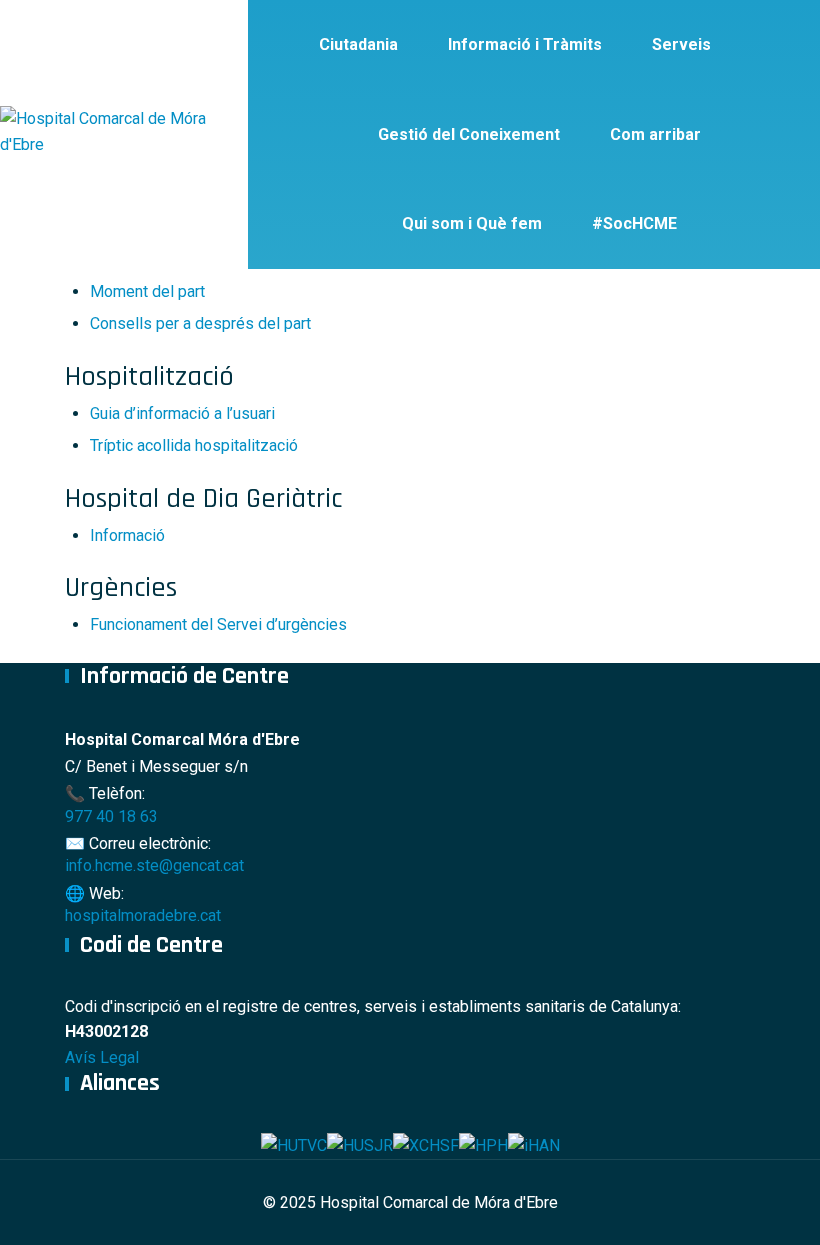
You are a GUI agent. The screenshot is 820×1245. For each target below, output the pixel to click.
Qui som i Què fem (472, 223)
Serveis (681, 44)
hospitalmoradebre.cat (143, 915)
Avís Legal (102, 1057)
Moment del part (147, 291)
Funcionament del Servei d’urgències (218, 624)
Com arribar (655, 134)
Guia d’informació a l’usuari (182, 413)
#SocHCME (634, 223)
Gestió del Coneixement (469, 134)
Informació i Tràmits (525, 44)
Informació (127, 535)
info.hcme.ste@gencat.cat (154, 865)
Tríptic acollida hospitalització (194, 445)
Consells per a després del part (200, 323)
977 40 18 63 (111, 816)
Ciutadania (358, 44)
